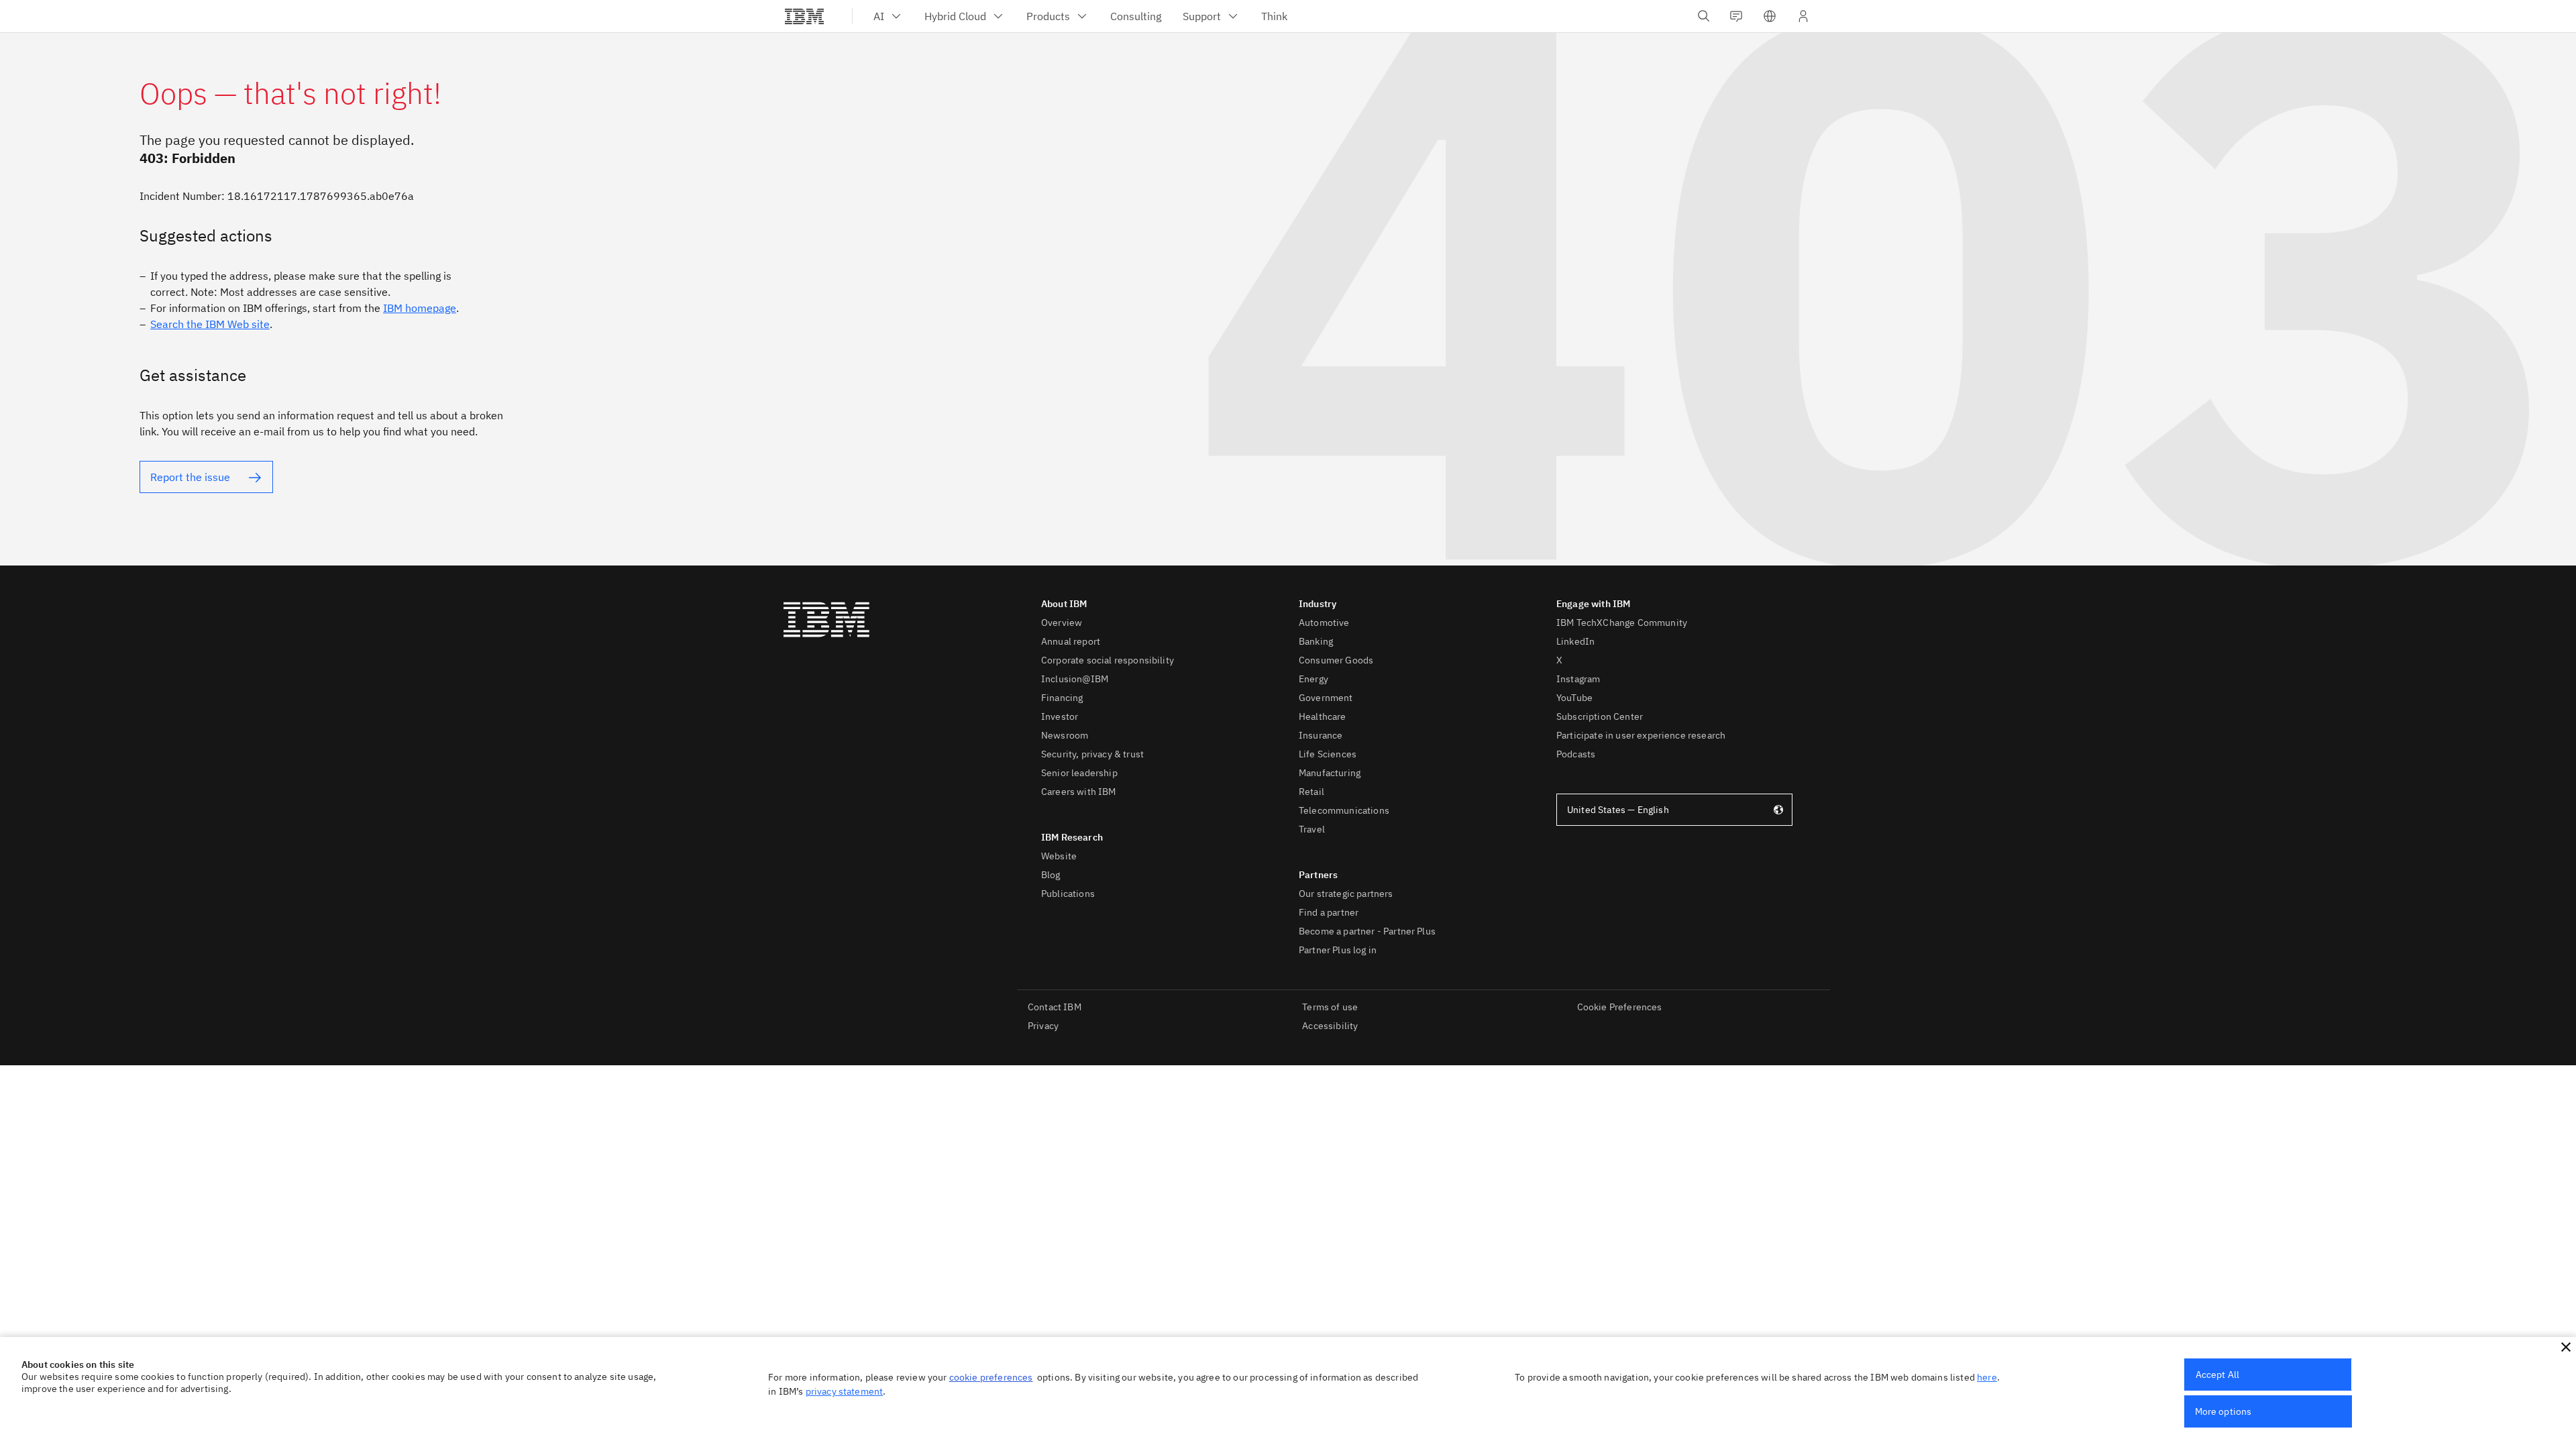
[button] (2566, 1347)
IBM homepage (420, 308)
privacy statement (845, 1391)
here (1987, 1377)
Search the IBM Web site (210, 324)
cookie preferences (991, 1377)
